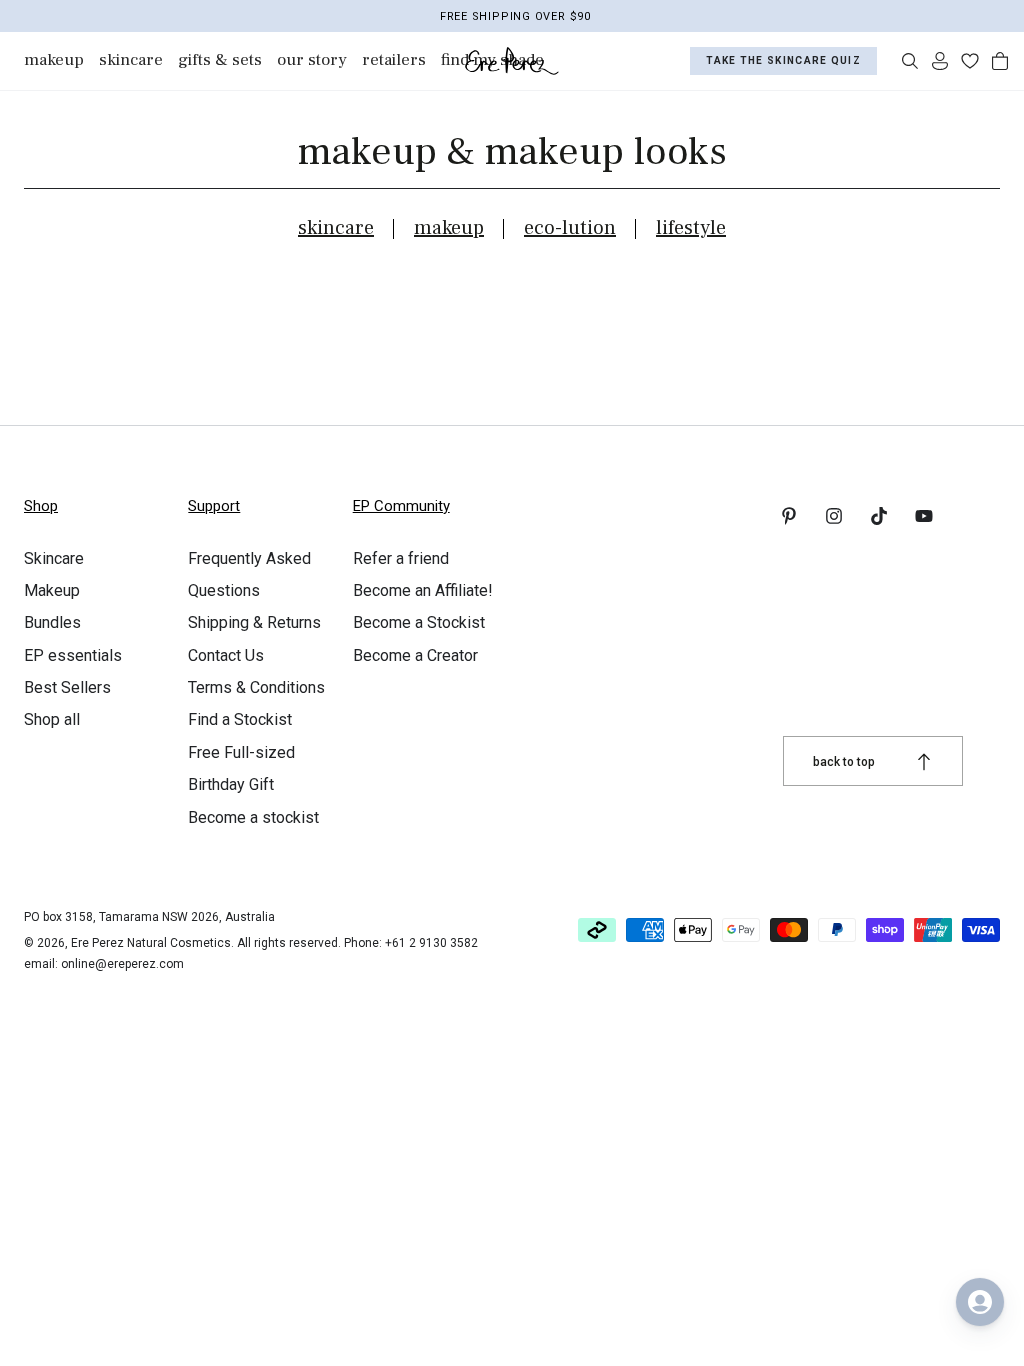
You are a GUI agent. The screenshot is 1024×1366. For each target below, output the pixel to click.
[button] (910, 61)
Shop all (52, 719)
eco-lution (570, 228)
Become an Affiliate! (423, 590)
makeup (449, 228)
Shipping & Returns (254, 622)
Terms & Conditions (256, 687)
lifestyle (691, 228)
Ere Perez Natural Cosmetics (151, 943)
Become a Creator (415, 655)
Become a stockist (253, 817)
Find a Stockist (240, 719)
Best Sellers (67, 687)
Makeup (52, 590)
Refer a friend (401, 558)
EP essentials (73, 655)
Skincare (54, 558)
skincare (336, 228)
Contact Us (226, 655)
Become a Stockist (419, 622)
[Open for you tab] (980, 1302)
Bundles (52, 622)
